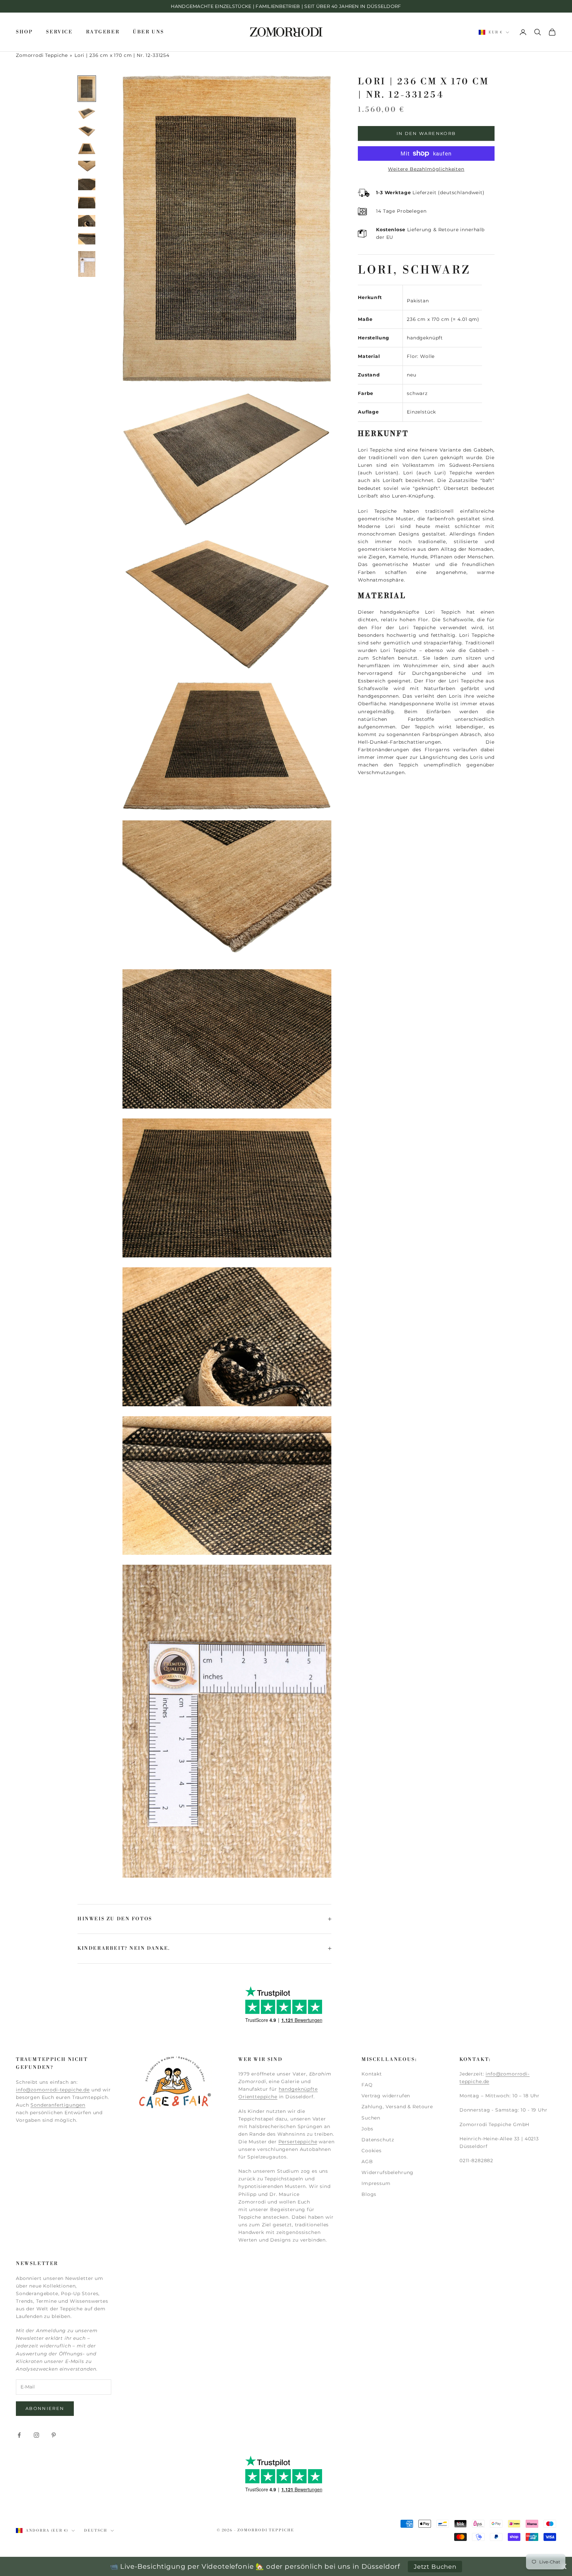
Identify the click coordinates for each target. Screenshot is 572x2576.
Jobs (367, 2129)
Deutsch (96, 2531)
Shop (24, 32)
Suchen (371, 2118)
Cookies (372, 2151)
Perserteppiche (298, 2142)
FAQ (367, 2085)
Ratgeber (103, 32)
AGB (367, 2161)
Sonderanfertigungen (58, 2105)
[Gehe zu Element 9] (87, 239)
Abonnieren (45, 2408)
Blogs (369, 2194)
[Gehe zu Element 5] (87, 167)
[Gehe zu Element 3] (87, 131)
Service (59, 32)
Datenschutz (378, 2140)
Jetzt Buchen (435, 2567)
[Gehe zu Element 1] (87, 89)
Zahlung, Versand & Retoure (397, 2107)
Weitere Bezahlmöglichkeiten (426, 169)
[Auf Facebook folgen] (19, 2435)
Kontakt (372, 2074)
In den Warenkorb (426, 133)
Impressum (376, 2183)
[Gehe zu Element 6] (87, 184)
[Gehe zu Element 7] (87, 203)
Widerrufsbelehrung (387, 2172)
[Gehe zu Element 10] (87, 264)
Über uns (148, 32)
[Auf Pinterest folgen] (54, 2435)
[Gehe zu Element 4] (87, 149)
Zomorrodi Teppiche (42, 55)
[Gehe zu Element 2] (87, 113)
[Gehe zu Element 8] (87, 221)
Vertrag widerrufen (386, 2096)
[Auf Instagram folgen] (36, 2435)
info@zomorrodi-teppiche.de (53, 2090)
